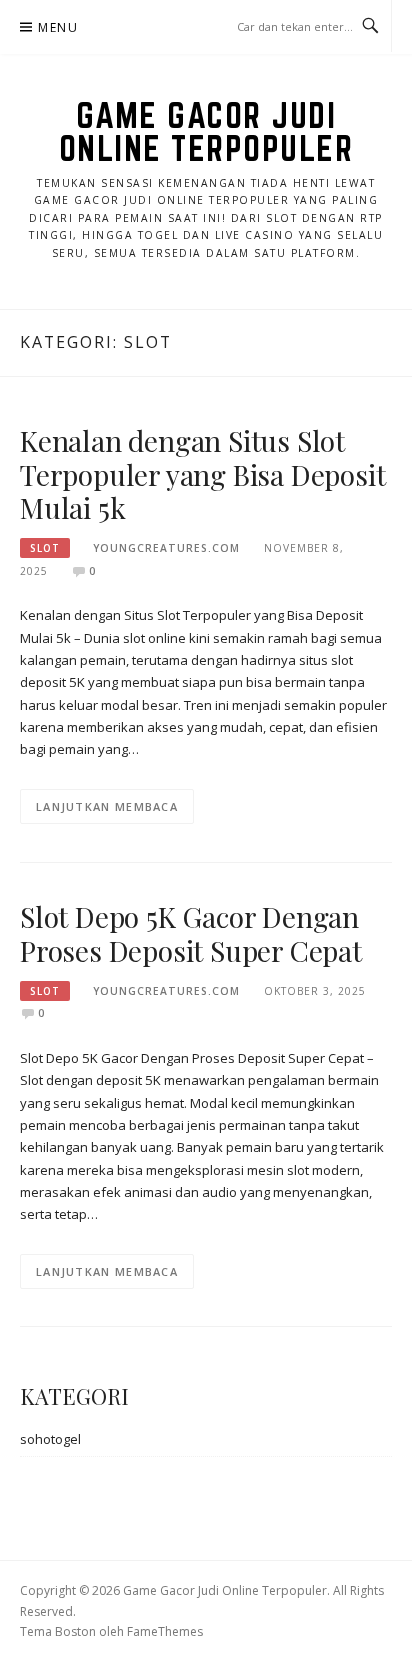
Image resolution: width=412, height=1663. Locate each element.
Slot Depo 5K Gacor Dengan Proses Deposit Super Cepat (191, 933)
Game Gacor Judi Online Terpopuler (206, 131)
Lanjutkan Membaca (107, 806)
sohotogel (50, 1439)
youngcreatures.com (166, 548)
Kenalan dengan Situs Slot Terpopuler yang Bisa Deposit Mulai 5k (202, 474)
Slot (45, 548)
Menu (58, 27)
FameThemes (165, 1631)
